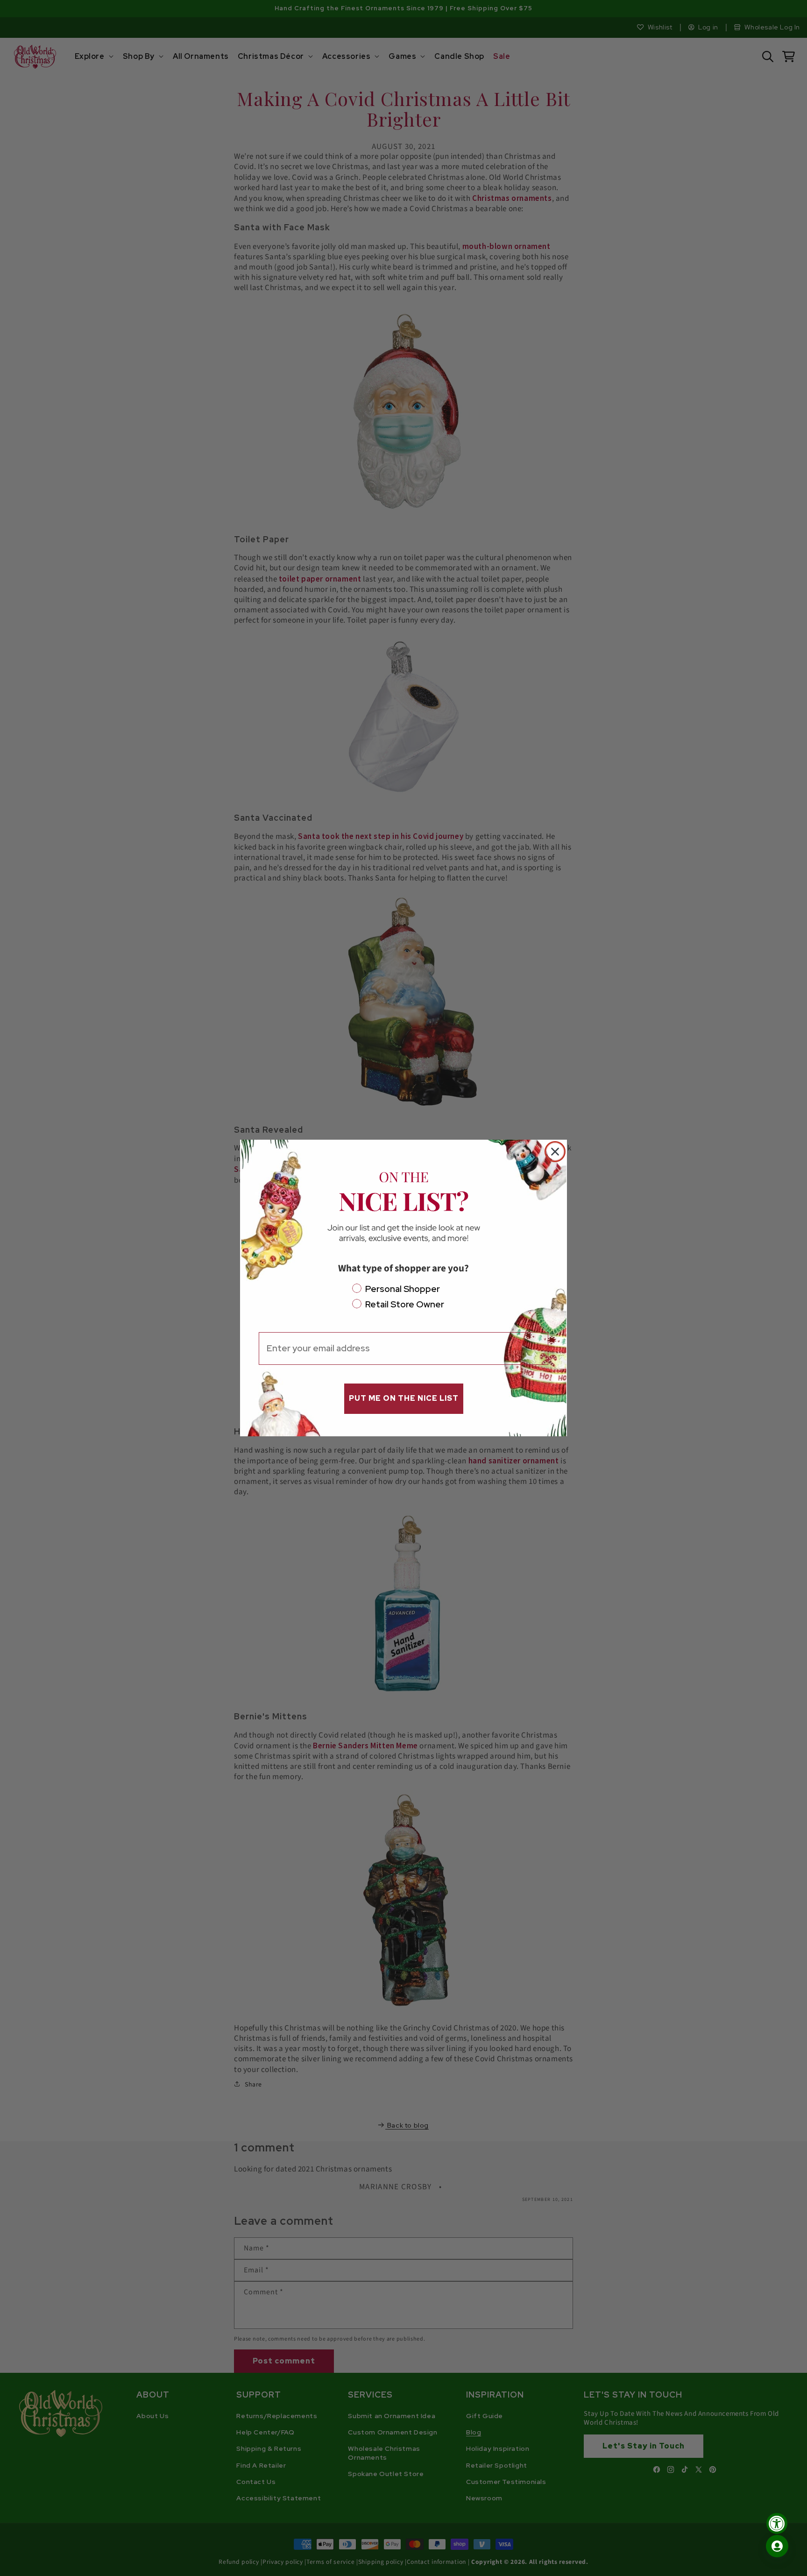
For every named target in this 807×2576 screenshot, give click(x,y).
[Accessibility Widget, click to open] (777, 2523)
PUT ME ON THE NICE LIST (404, 1398)
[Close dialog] (555, 1152)
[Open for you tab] (777, 2546)
